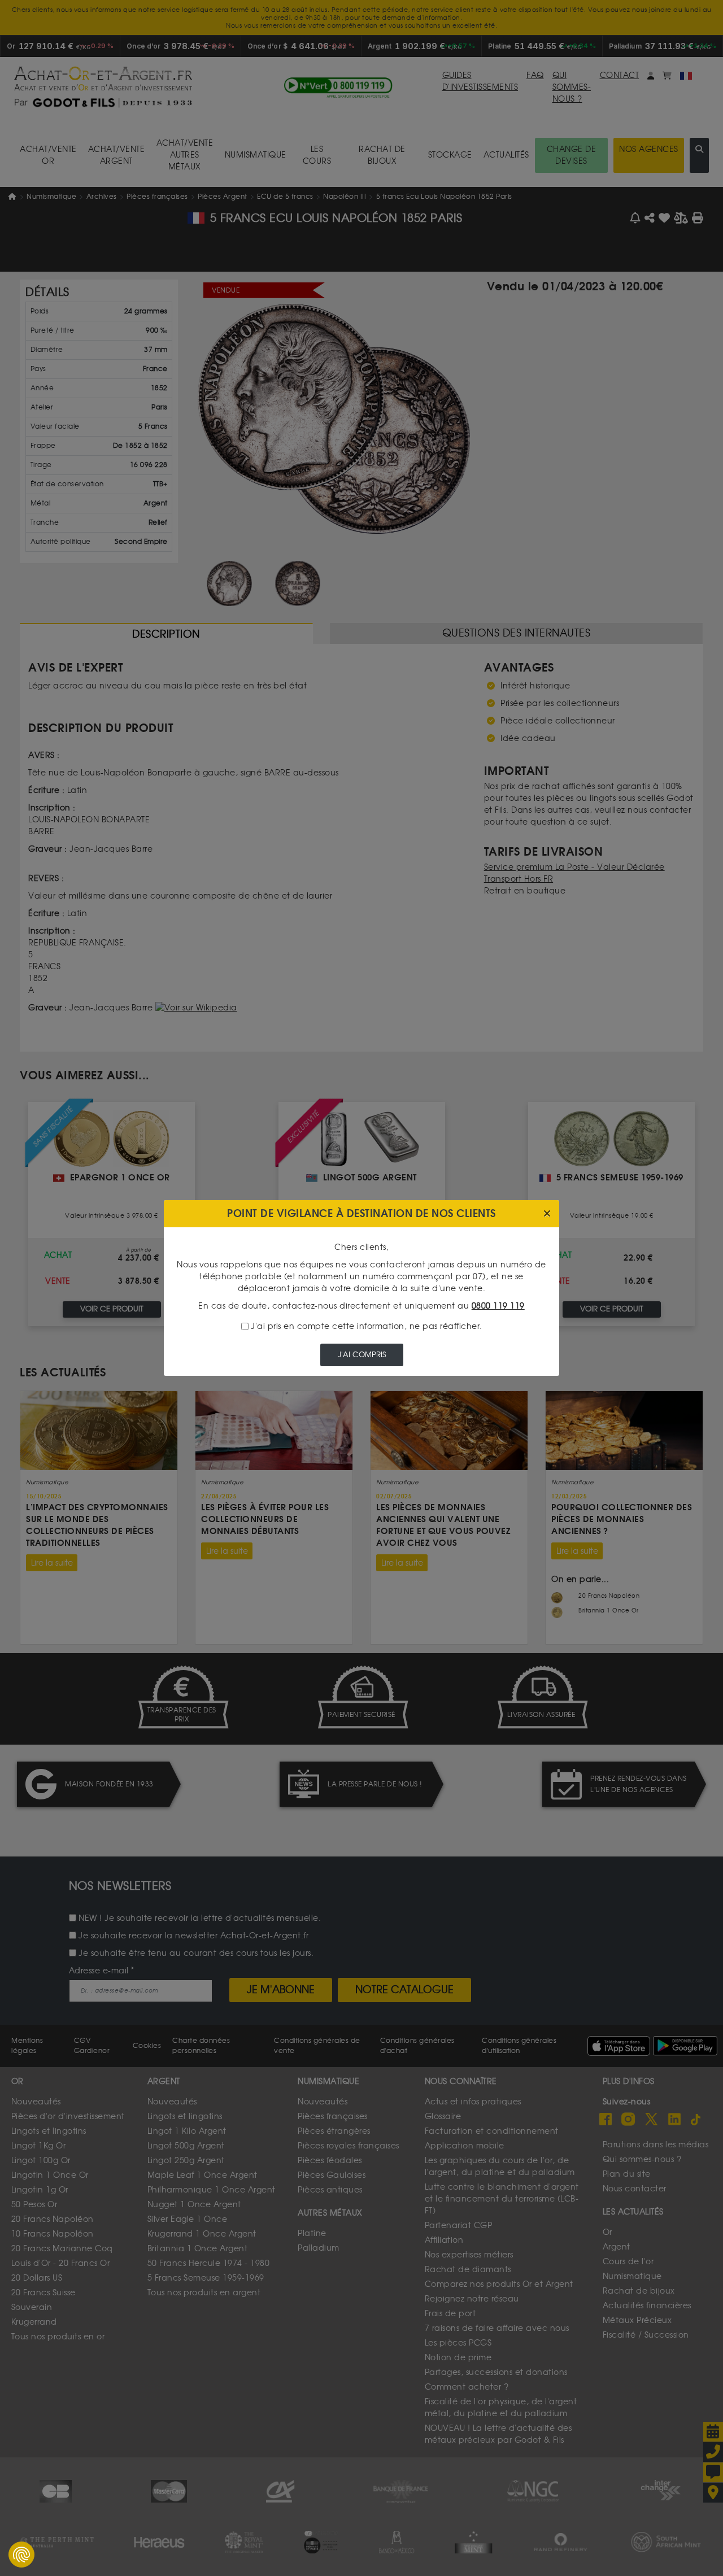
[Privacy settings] (21, 2555)
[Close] (547, 1214)
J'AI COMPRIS (362, 1355)
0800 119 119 (498, 1306)
